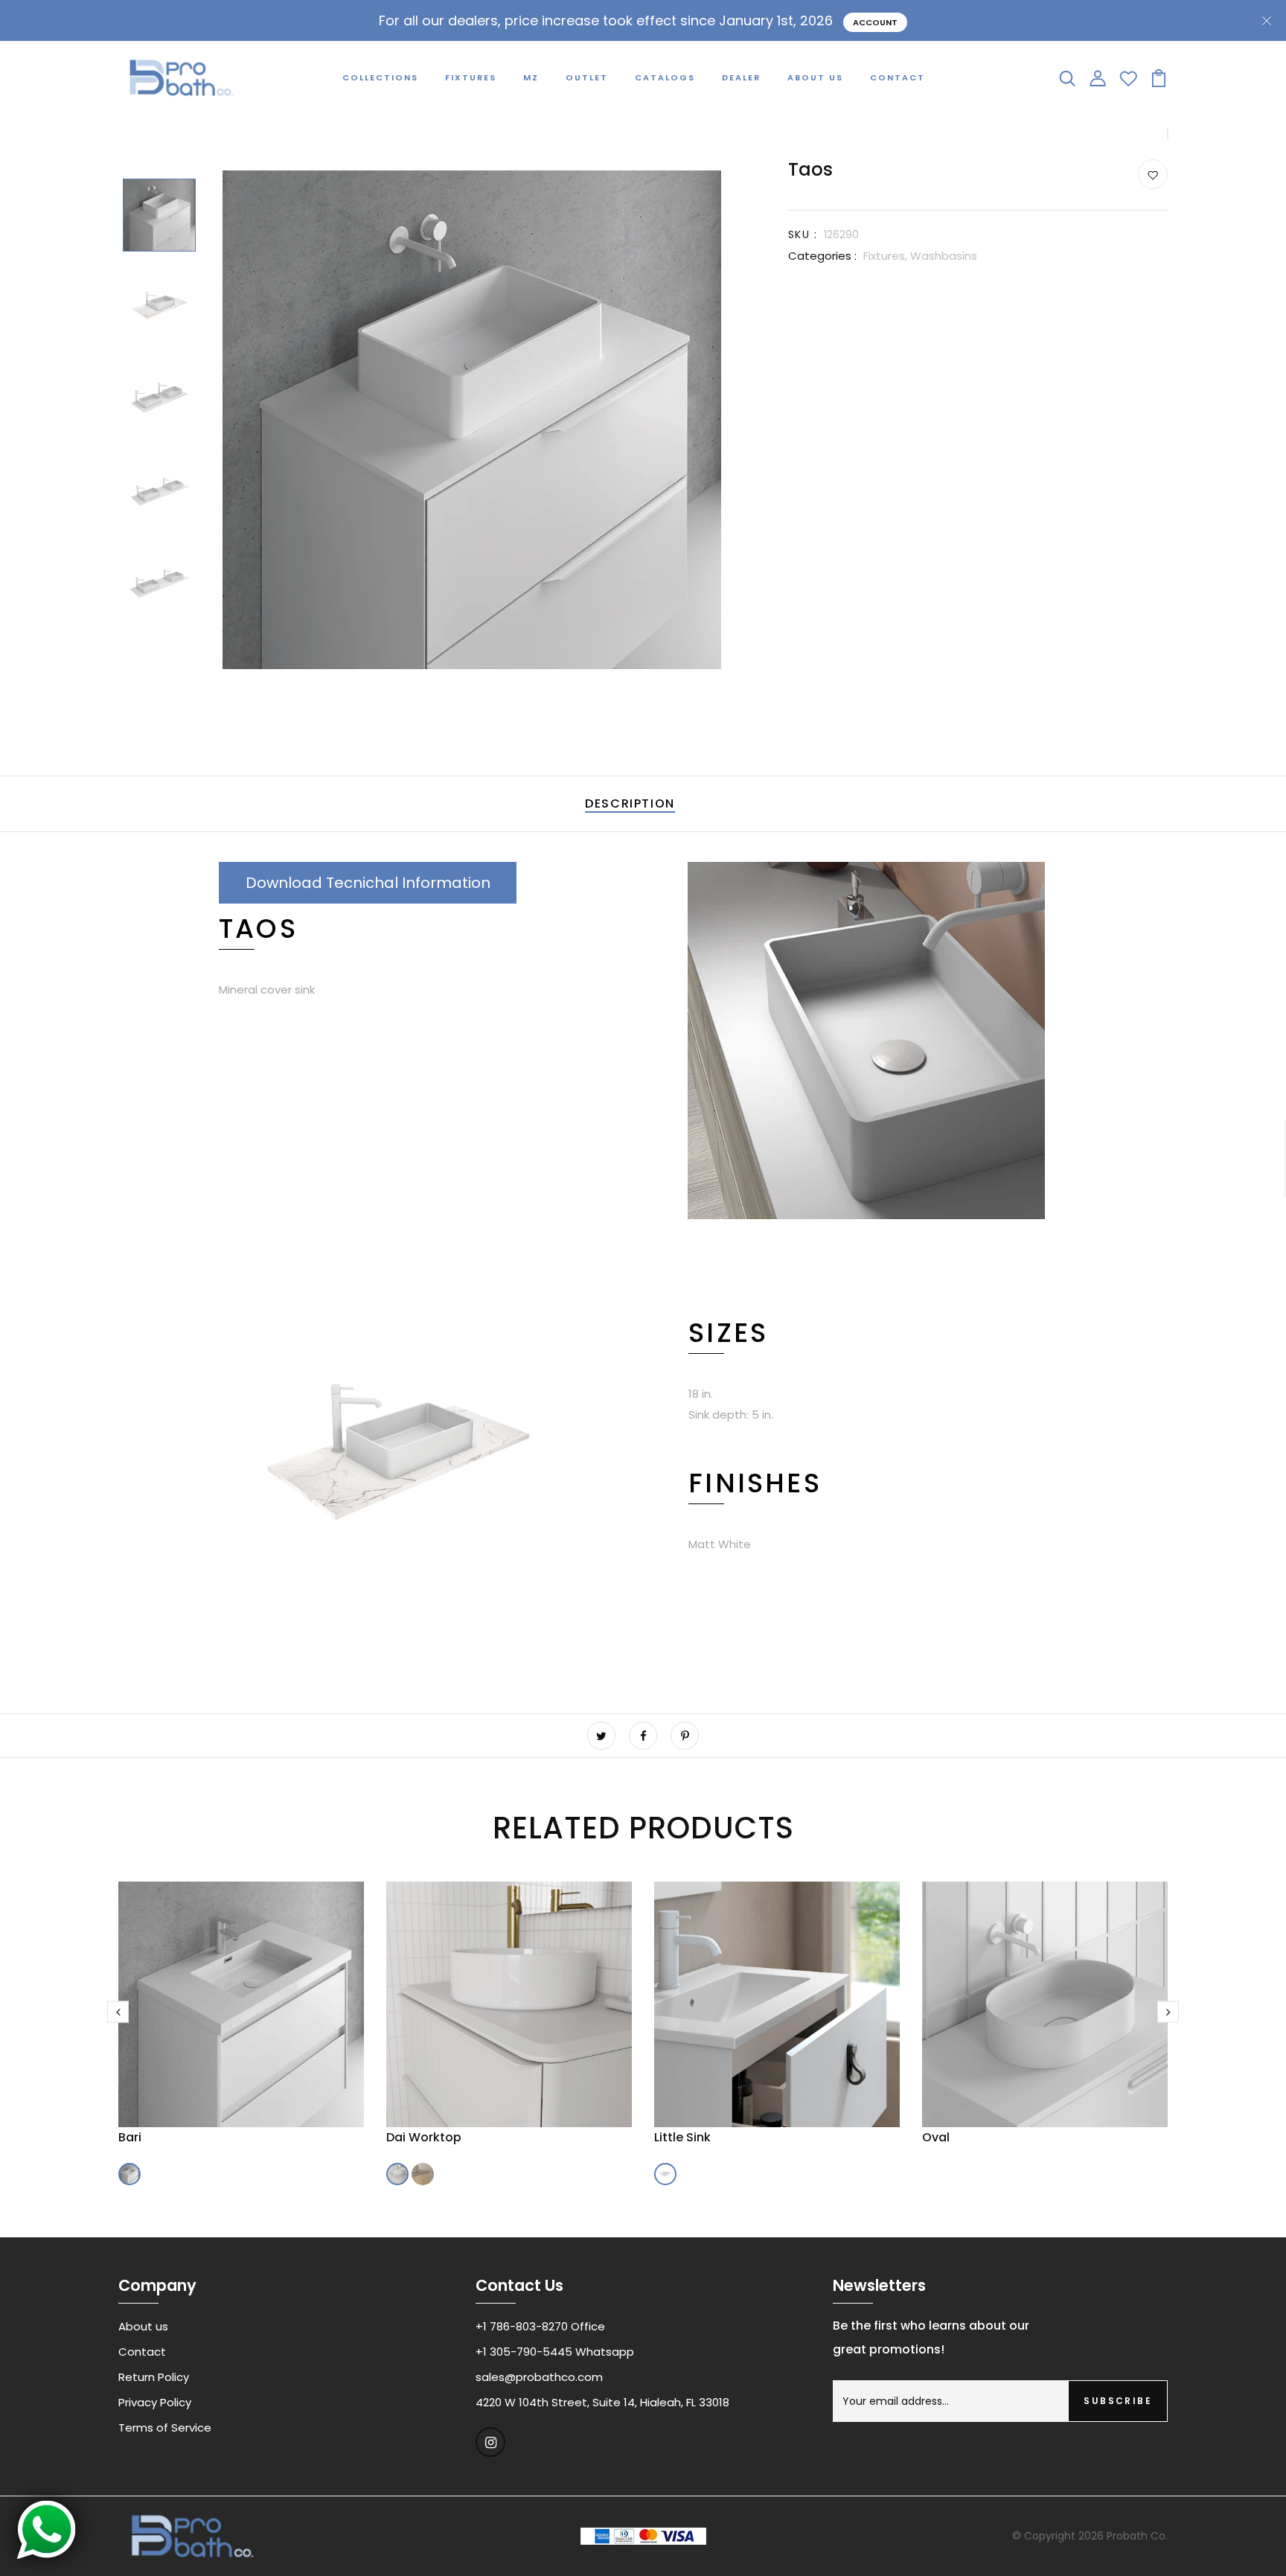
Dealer (741, 77)
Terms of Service (165, 2428)
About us (143, 2326)
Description (630, 803)
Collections (380, 77)
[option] (159, 216)
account (875, 22)
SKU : (803, 234)
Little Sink (682, 2137)
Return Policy (154, 2377)
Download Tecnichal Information (368, 883)
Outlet (587, 77)
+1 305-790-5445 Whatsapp (555, 2352)
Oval (936, 2137)
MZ (531, 77)
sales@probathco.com (539, 2377)
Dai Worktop (424, 2137)
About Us (815, 77)
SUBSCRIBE (1118, 2401)
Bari (130, 2137)
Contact (898, 77)
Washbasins (944, 256)
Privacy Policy (155, 2402)
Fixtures (471, 77)
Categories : (822, 256)
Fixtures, (887, 256)
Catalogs (665, 77)
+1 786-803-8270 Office (540, 2326)
